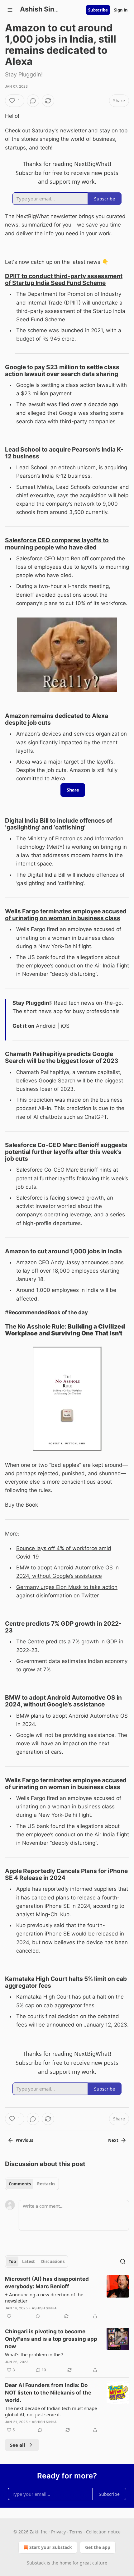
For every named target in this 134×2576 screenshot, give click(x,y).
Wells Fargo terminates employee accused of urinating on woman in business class (66, 915)
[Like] (9, 2316)
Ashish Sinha (44, 2308)
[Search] (123, 2261)
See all (18, 2445)
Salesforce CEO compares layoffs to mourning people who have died (57, 544)
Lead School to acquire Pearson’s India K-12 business (64, 453)
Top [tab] (12, 2261)
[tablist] (32, 2184)
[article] (67, 2298)
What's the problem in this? (34, 2354)
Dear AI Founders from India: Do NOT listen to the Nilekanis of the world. (48, 2393)
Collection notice (103, 2532)
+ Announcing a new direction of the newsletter (44, 2298)
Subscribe (98, 10)
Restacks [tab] (46, 2184)
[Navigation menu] (10, 10)
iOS (65, 1026)
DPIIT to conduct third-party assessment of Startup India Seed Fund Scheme (64, 279)
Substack (36, 2563)
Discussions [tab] (53, 2261)
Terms (76, 2532)
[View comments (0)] (33, 101)
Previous (24, 2140)
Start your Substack (51, 2547)
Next (113, 2140)
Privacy (58, 2532)
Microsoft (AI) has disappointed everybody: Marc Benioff (47, 2283)
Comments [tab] (20, 2184)
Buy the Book (22, 1505)
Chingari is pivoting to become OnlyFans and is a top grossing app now (51, 2339)
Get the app (98, 2547)
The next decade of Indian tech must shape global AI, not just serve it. (51, 2411)
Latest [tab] (29, 2261)
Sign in (121, 10)
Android (47, 1026)
